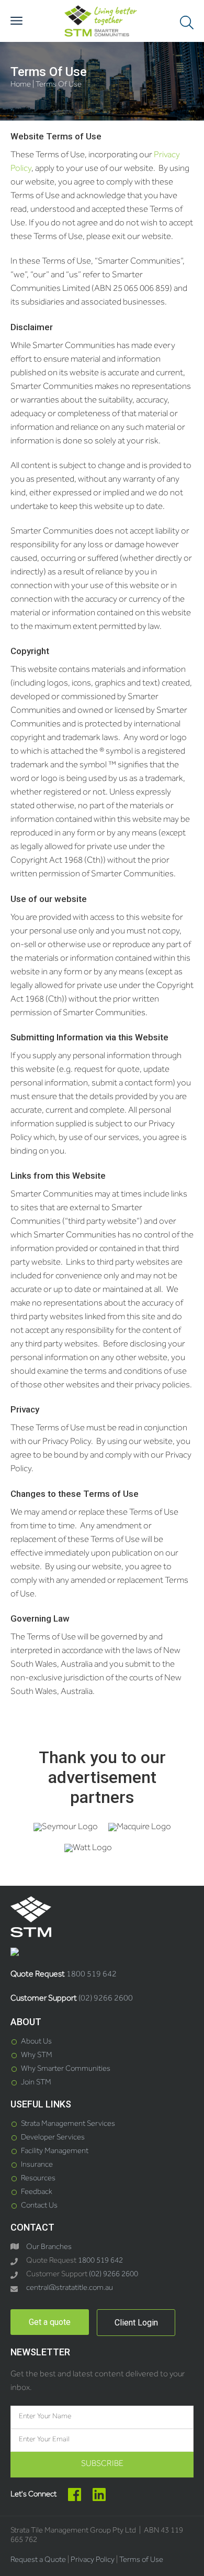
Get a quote (50, 2322)
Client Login (136, 2323)
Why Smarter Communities (66, 2069)
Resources (38, 2179)
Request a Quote (38, 2561)
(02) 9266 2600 (106, 1999)
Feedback (37, 2193)
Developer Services (53, 2138)
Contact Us (39, 2206)
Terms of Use (141, 2561)
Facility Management (55, 2152)
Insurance (37, 2165)
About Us (36, 2042)
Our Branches (49, 2248)
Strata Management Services (68, 2124)
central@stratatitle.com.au (70, 2289)
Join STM (36, 2083)
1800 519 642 (92, 1975)
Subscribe (102, 2464)
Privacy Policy (93, 2561)
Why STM (37, 2056)
